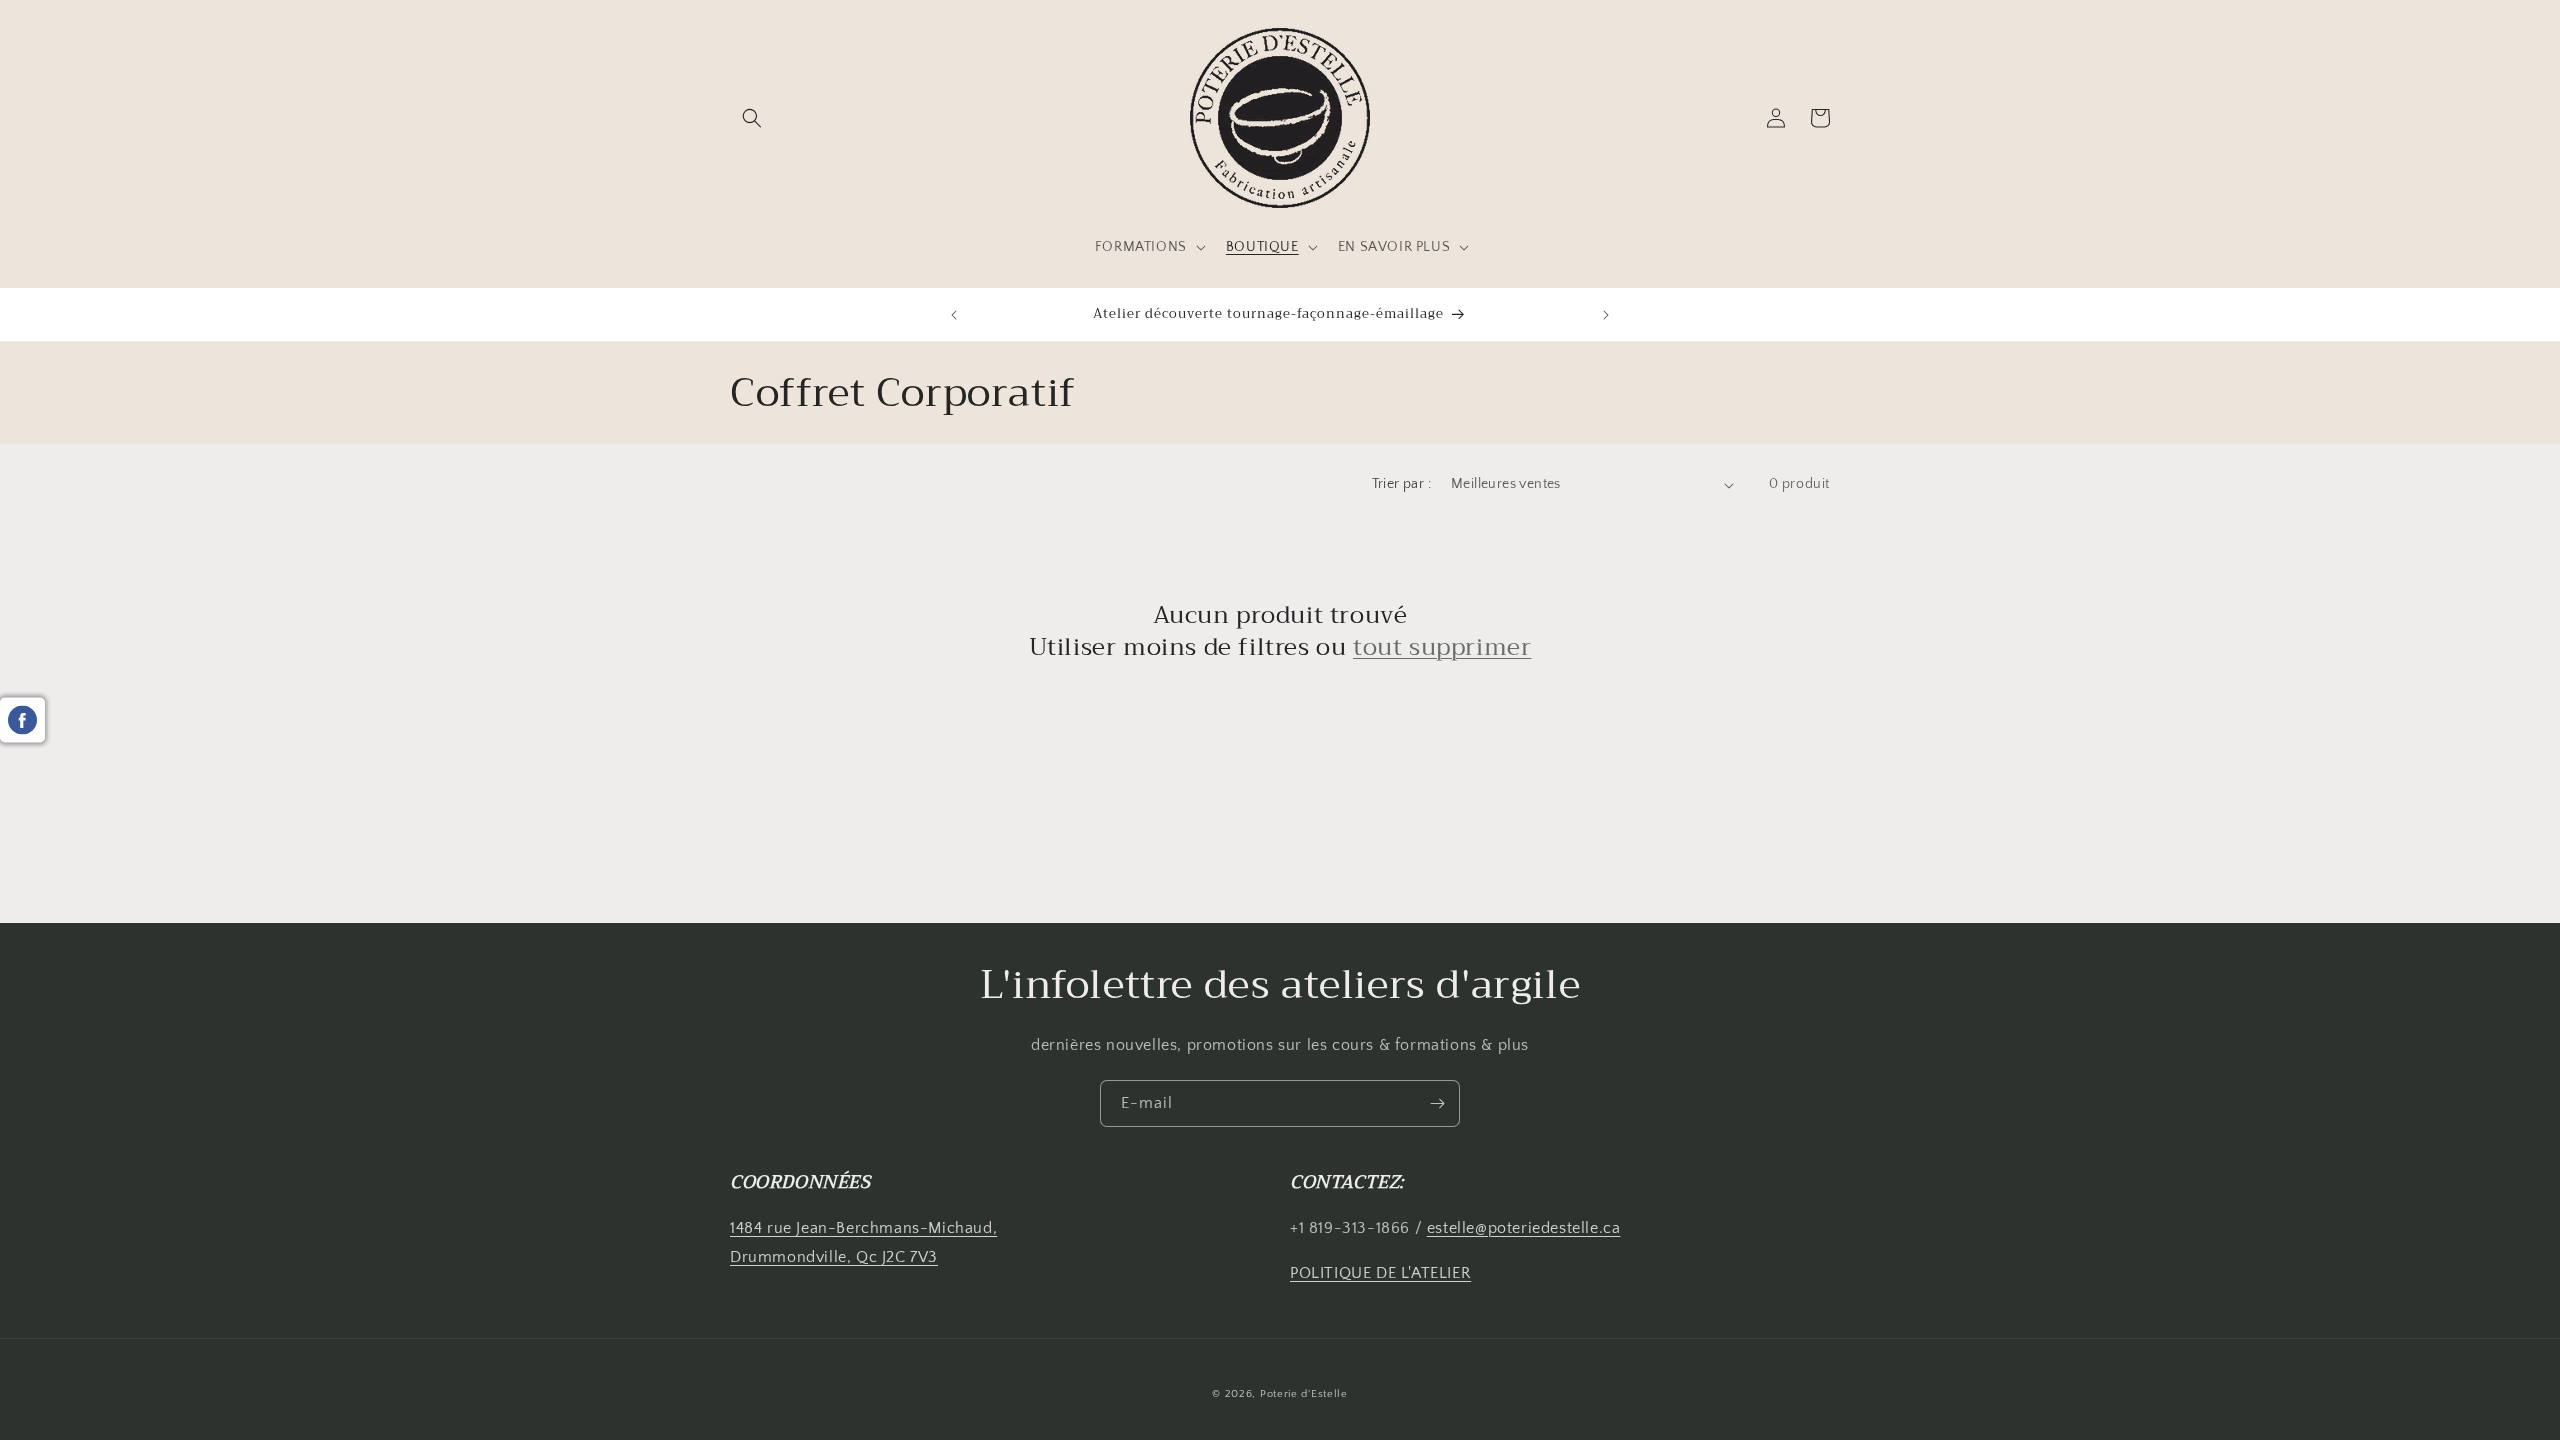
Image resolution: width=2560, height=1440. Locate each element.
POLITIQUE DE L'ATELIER (1380, 1273)
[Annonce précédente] (954, 315)
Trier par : (1401, 484)
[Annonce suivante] (1606, 315)
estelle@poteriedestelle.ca (1524, 1228)
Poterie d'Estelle (1304, 1394)
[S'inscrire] (1437, 1103)
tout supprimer (1442, 647)
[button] (752, 118)
